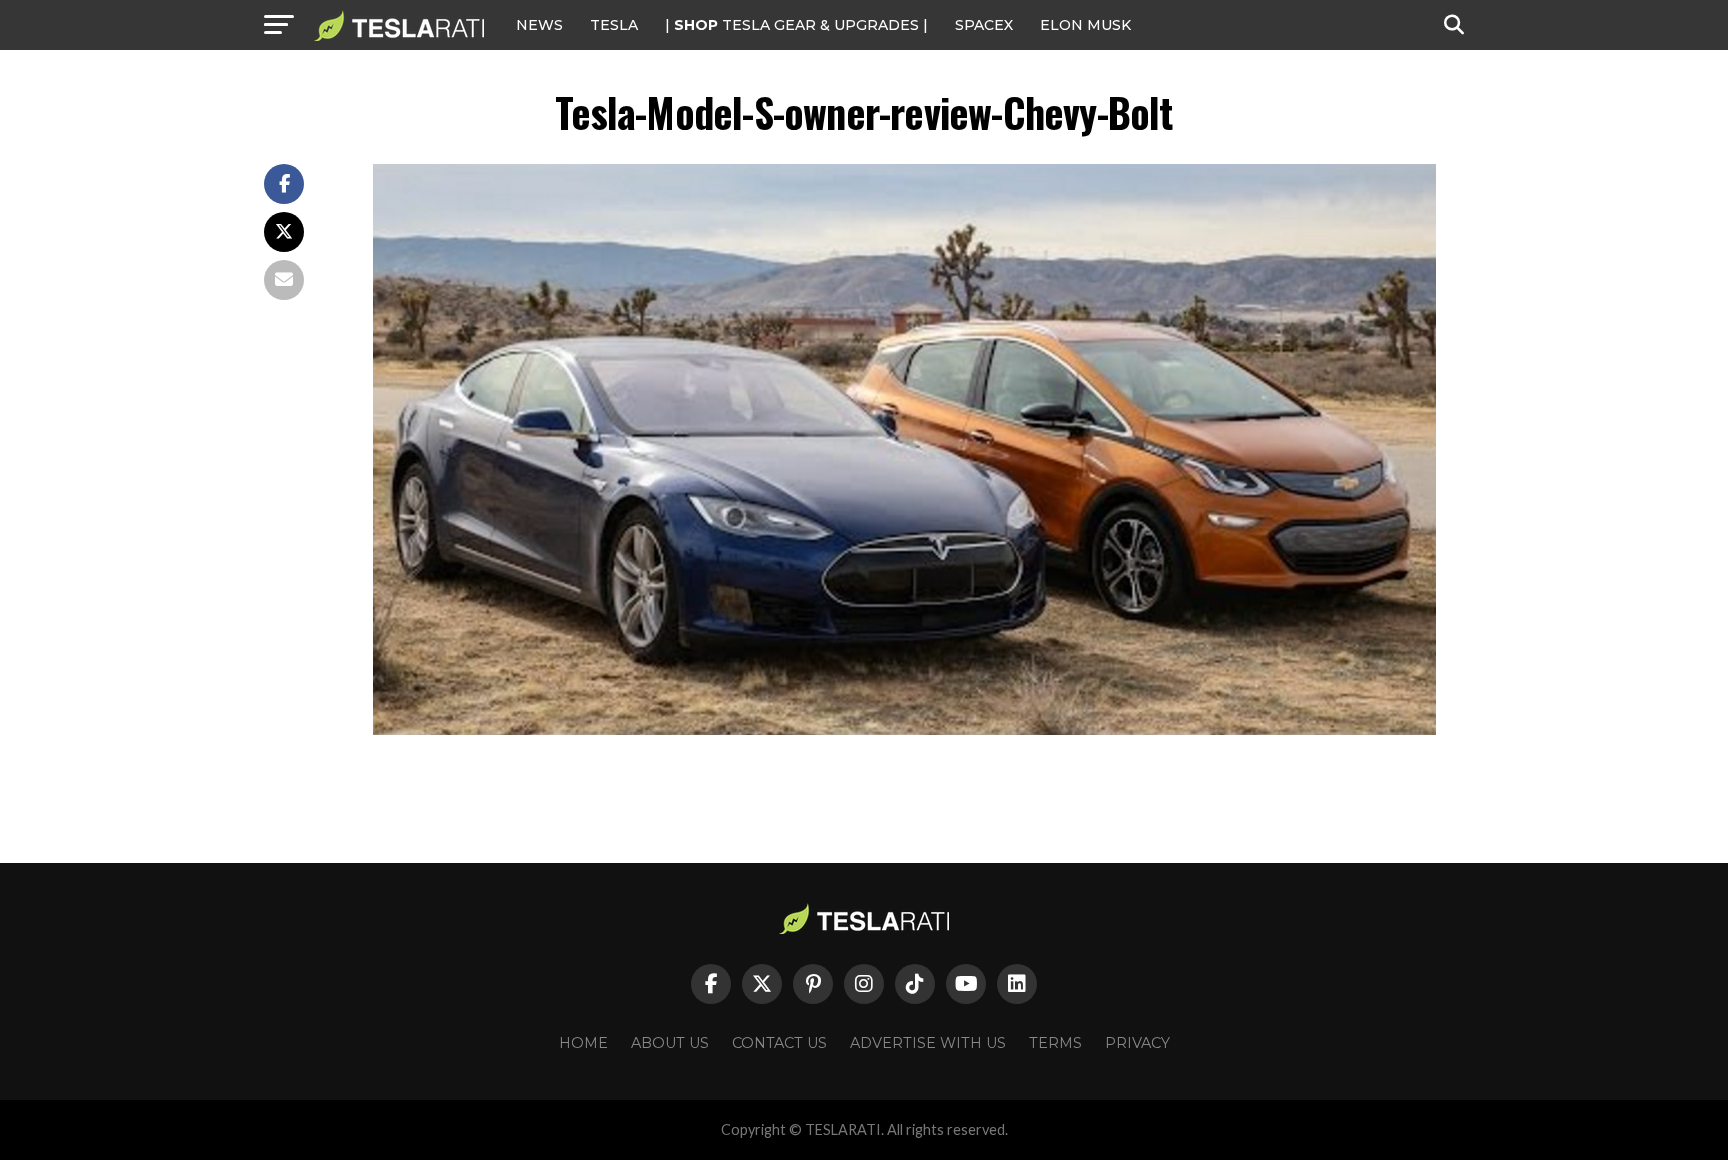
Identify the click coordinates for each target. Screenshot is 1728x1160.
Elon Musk (1085, 25)
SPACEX (984, 25)
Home (583, 1043)
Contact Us (779, 1043)
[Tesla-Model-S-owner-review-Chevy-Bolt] (904, 729)
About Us (670, 1043)
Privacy (1137, 1043)
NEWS (539, 25)
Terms (1055, 1043)
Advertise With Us (928, 1043)
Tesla (614, 25)
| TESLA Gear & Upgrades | (796, 25)
